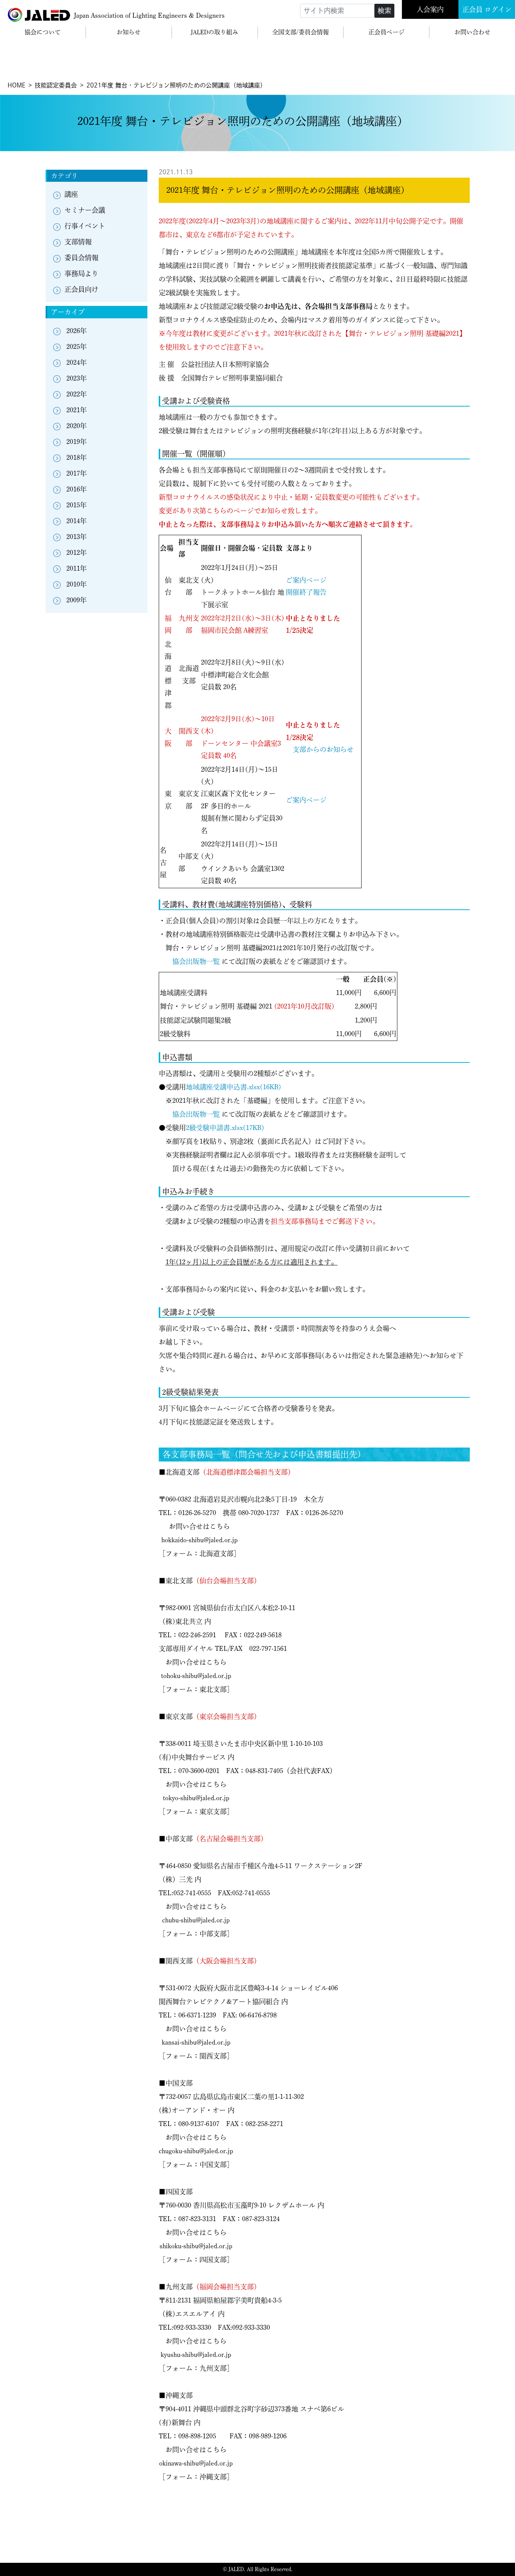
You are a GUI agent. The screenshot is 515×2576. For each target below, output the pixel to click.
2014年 (77, 521)
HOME (16, 85)
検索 (385, 11)
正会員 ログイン (487, 9)
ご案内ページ (306, 580)
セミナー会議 (85, 210)
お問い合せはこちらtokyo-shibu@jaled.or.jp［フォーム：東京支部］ (196, 1798)
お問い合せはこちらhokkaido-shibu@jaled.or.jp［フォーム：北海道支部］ (199, 1540)
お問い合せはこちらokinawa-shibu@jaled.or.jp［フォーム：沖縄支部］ (196, 2463)
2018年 (77, 457)
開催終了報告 (306, 592)
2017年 (77, 473)
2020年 (77, 426)
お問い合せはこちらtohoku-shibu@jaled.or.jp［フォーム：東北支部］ (196, 1676)
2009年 (77, 600)
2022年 (77, 394)
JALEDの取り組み (215, 32)
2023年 (77, 378)
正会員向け (81, 289)
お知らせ (129, 32)
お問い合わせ (472, 32)
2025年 (77, 347)
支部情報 (78, 242)
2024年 (77, 362)
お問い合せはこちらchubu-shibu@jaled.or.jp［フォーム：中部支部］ (196, 1920)
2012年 (77, 553)
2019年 (77, 442)
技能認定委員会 (56, 85)
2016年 (77, 489)
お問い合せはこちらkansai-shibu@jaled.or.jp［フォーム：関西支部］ (196, 2042)
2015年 (77, 505)
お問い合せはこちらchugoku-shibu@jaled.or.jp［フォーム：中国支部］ (196, 2151)
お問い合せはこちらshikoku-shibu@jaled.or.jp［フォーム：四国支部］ (196, 2246)
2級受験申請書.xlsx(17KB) (225, 1128)
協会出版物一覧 (196, 961)
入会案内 (430, 9)
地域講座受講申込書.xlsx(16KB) (234, 1087)
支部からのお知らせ (323, 749)
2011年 (77, 568)
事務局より (81, 273)
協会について (43, 32)
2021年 (77, 410)
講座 (71, 194)
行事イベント (85, 226)
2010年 (77, 584)
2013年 (77, 537)
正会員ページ (386, 32)
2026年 (77, 331)
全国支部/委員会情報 (300, 32)
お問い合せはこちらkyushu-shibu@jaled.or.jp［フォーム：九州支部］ (196, 2355)
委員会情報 (81, 258)
